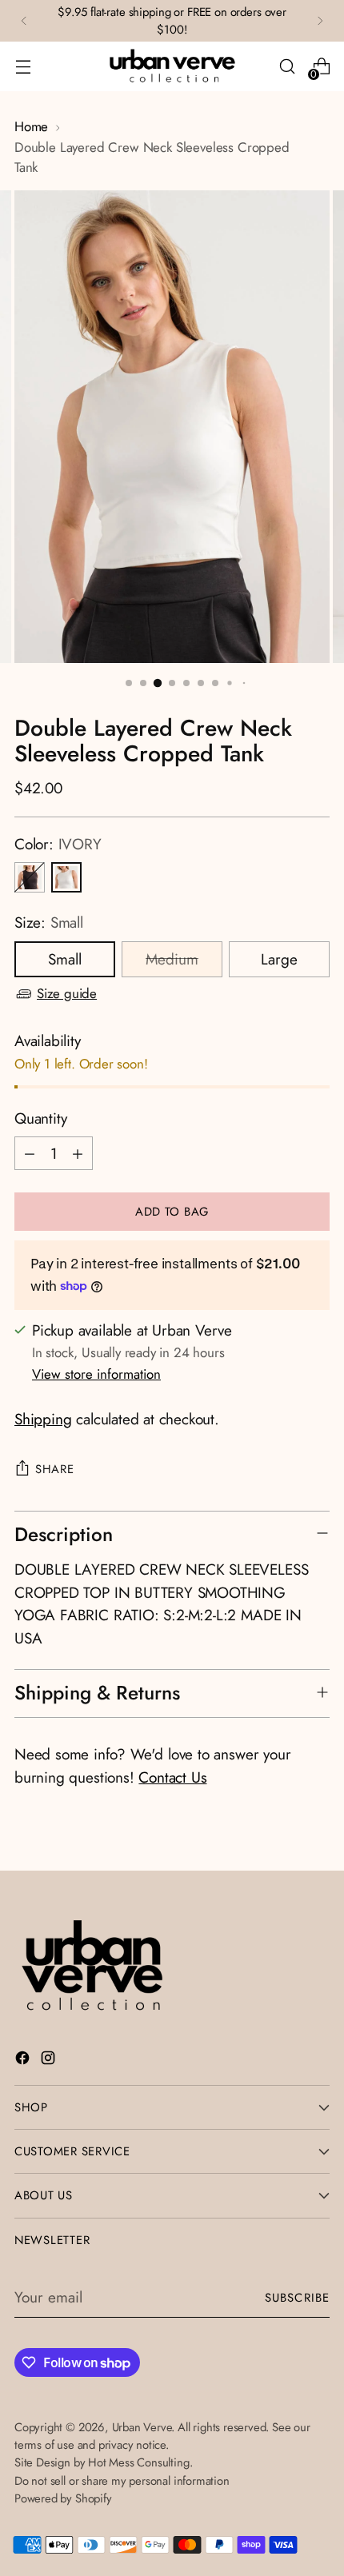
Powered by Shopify (63, 2498)
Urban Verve (142, 2427)
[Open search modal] (287, 67)
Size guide (67, 993)
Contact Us (172, 1777)
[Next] (320, 21)
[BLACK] (30, 877)
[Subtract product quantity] (30, 1153)
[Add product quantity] (78, 1153)
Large (279, 959)
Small (65, 959)
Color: (58, 844)
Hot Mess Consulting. (140, 2462)
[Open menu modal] (23, 67)
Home (31, 126)
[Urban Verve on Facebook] (24, 2061)
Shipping (43, 1419)
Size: (49, 923)
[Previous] (24, 21)
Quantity (40, 1118)
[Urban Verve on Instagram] (50, 2061)
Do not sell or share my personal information (122, 2481)
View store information (96, 1374)
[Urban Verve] (172, 66)
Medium (172, 959)
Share (55, 1469)
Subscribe (297, 2298)
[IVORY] (66, 877)
